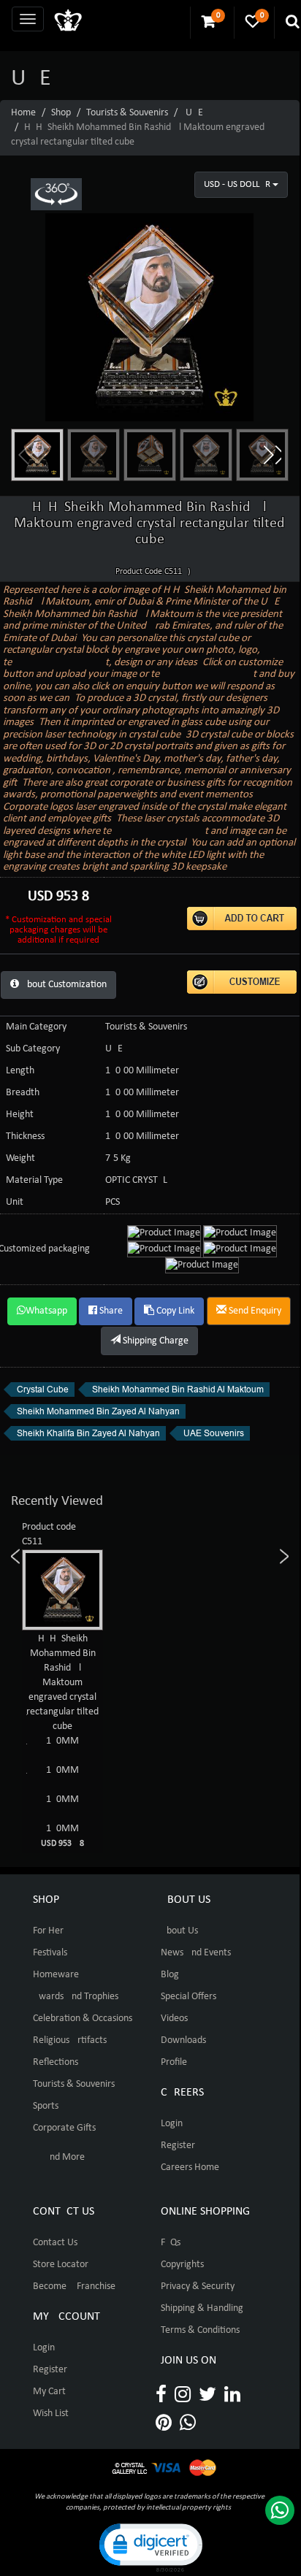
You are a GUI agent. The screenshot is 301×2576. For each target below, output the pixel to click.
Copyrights (182, 2265)
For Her (48, 1931)
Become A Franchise (74, 2286)
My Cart (49, 2392)
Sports (46, 2106)
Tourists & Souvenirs (127, 113)
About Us (179, 1931)
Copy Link (174, 1311)
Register (178, 2146)
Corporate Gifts (64, 2128)
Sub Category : (35, 1049)
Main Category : (39, 1027)
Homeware (56, 1975)
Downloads (183, 2040)
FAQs (171, 2243)
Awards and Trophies (76, 1997)
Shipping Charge (155, 1341)
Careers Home (190, 2167)
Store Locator (61, 2265)
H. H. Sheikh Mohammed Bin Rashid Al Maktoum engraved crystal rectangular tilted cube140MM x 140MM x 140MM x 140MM (67, 1741)
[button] (272, 455)
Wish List (51, 2414)
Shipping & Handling (202, 2308)
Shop (61, 113)
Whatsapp (46, 1311)
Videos (174, 2019)
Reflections (56, 2062)
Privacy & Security (198, 2286)
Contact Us (55, 2243)
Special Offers (188, 1997)
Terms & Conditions (200, 2330)
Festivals (50, 1953)
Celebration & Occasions (83, 2019)
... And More (59, 2157)
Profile (174, 2062)
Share (110, 1311)
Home (23, 113)
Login (172, 2124)
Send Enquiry (254, 1311)
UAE (194, 113)
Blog (170, 1975)
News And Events (196, 1953)
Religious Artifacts (70, 2040)
